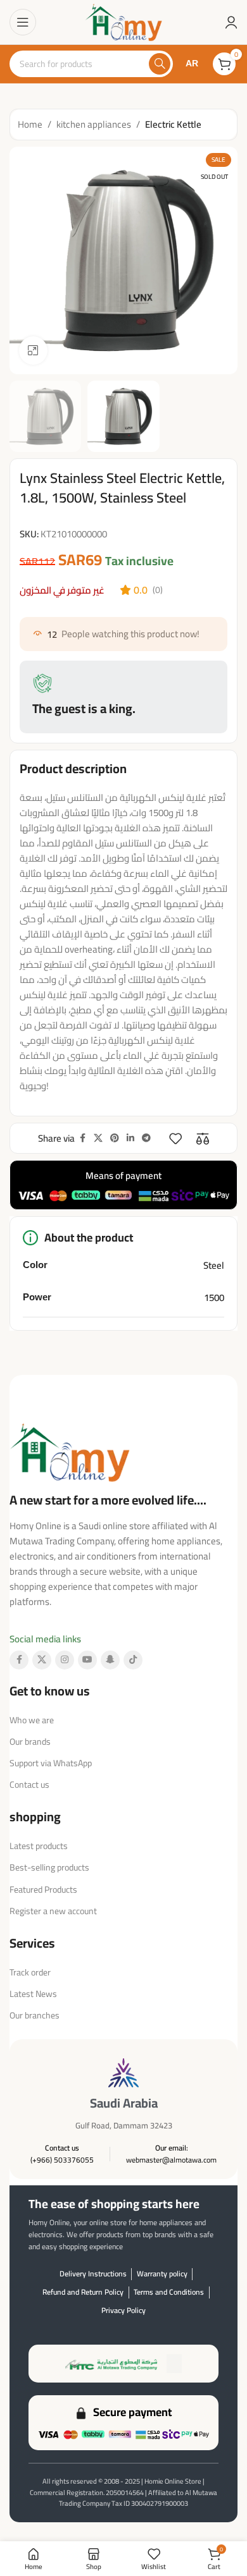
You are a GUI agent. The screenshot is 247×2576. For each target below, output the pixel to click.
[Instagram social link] (65, 1660)
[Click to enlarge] (33, 351)
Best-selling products (49, 1867)
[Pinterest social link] (115, 1138)
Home (30, 125)
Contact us (29, 1785)
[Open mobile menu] (23, 22)
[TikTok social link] (133, 1660)
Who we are (32, 1720)
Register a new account (53, 1911)
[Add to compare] (203, 1138)
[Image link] (70, 1450)
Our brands (30, 1742)
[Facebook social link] (82, 1138)
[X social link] (98, 1138)
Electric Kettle (173, 125)
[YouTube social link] (87, 1660)
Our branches (35, 2015)
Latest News (33, 1994)
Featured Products (43, 1889)
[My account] (231, 22)
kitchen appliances (94, 125)
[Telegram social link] (146, 1138)
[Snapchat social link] (110, 1660)
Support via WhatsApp (51, 1763)
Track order (30, 1972)
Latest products (39, 1846)
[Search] (160, 64)
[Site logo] (123, 21)
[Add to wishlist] (175, 1138)
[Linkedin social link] (130, 1138)
